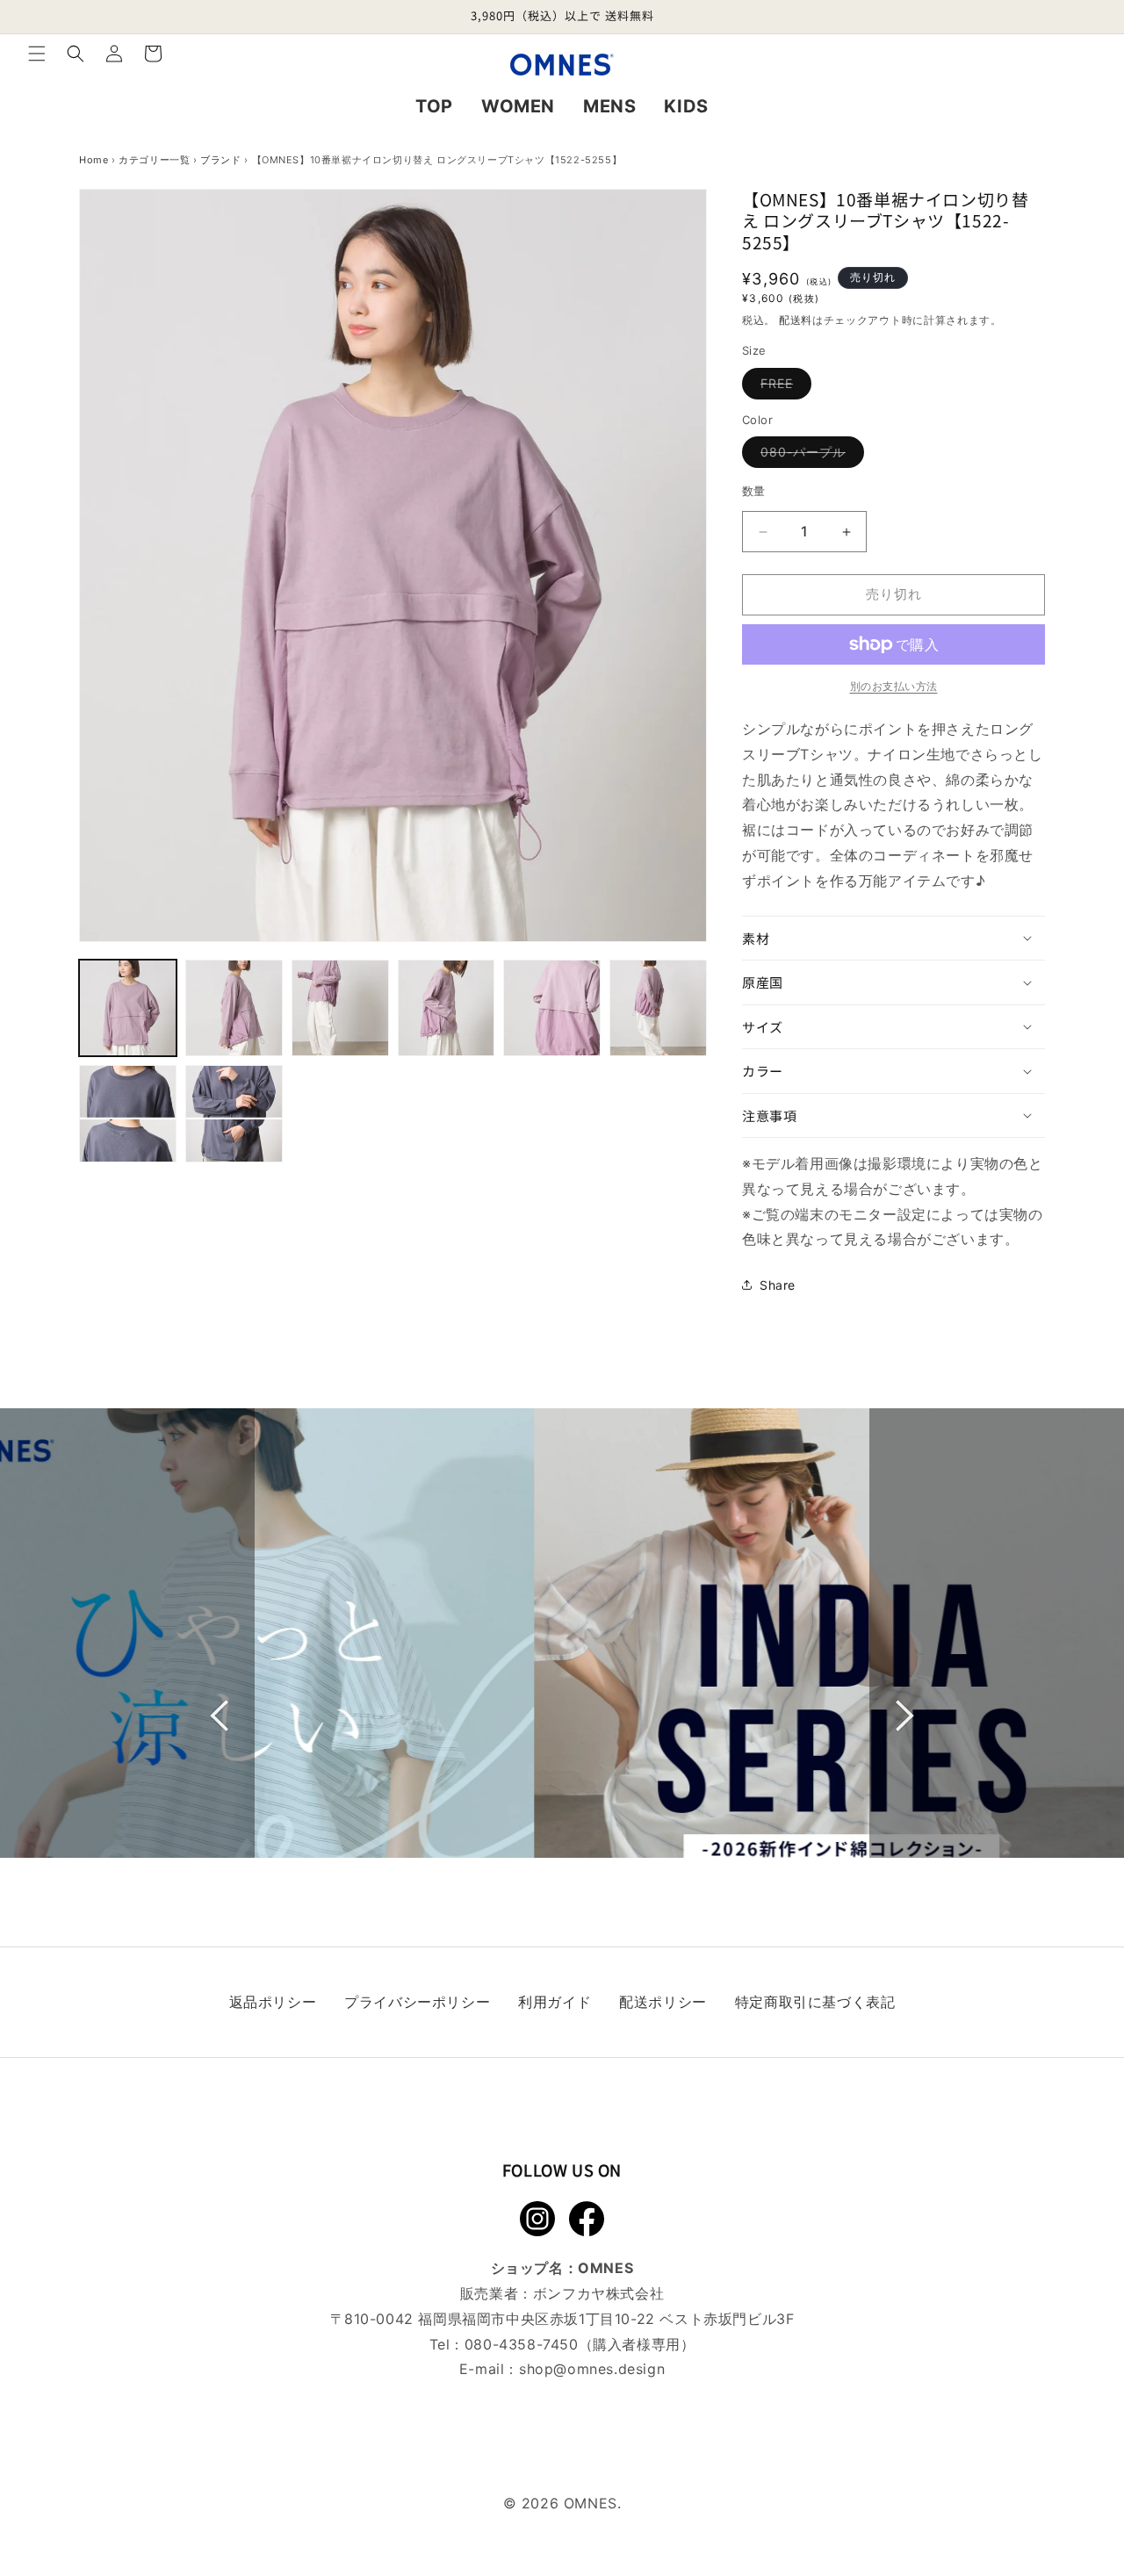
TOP (434, 106)
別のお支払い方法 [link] (894, 686)
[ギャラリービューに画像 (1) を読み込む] (128, 1008)
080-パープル (809, 457)
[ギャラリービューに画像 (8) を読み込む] (234, 1114)
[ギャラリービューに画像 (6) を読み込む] (658, 1008)
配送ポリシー (663, 2002)
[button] (37, 54)
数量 (754, 492)
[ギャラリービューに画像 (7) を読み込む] (128, 1114)
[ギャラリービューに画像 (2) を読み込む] (234, 1008)
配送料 (796, 320)
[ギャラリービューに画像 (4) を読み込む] (447, 1008)
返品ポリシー (273, 2002)
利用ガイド (555, 2002)
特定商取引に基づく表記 (815, 2002)
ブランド (220, 160)
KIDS (686, 106)
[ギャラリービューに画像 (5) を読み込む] (552, 1008)
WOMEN (518, 106)
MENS (609, 106)
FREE (783, 387)
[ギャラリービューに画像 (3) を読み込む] (340, 1008)
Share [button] (778, 1285)
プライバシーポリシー (417, 2002)
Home (94, 160)
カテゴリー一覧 (154, 160)
